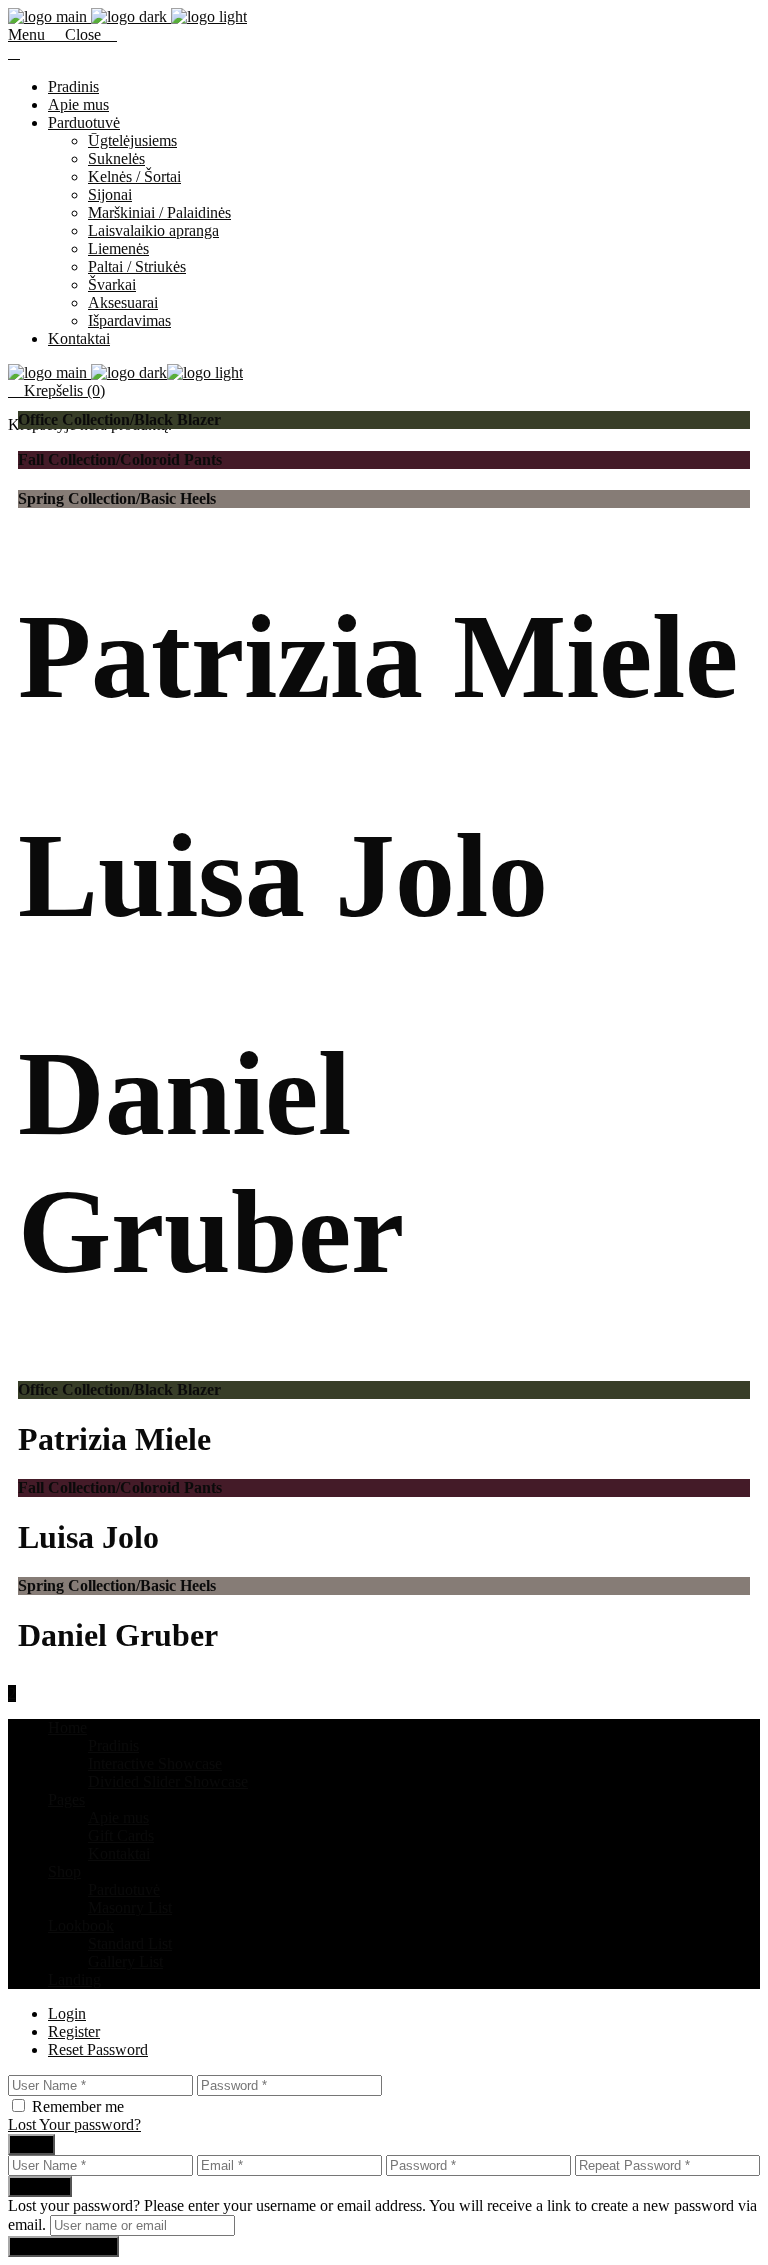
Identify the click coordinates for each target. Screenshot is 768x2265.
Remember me (78, 2106)
